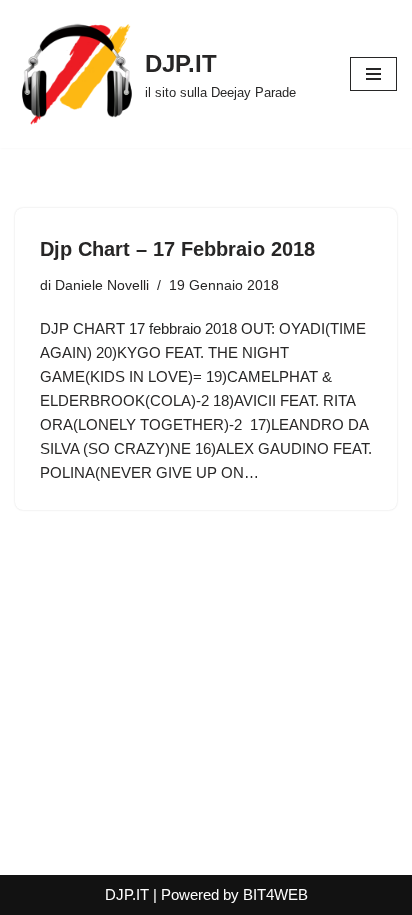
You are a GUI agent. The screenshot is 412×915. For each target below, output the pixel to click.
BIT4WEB (275, 894)
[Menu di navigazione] (373, 74)
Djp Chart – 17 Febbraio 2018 (177, 249)
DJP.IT (127, 894)
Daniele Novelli (102, 285)
